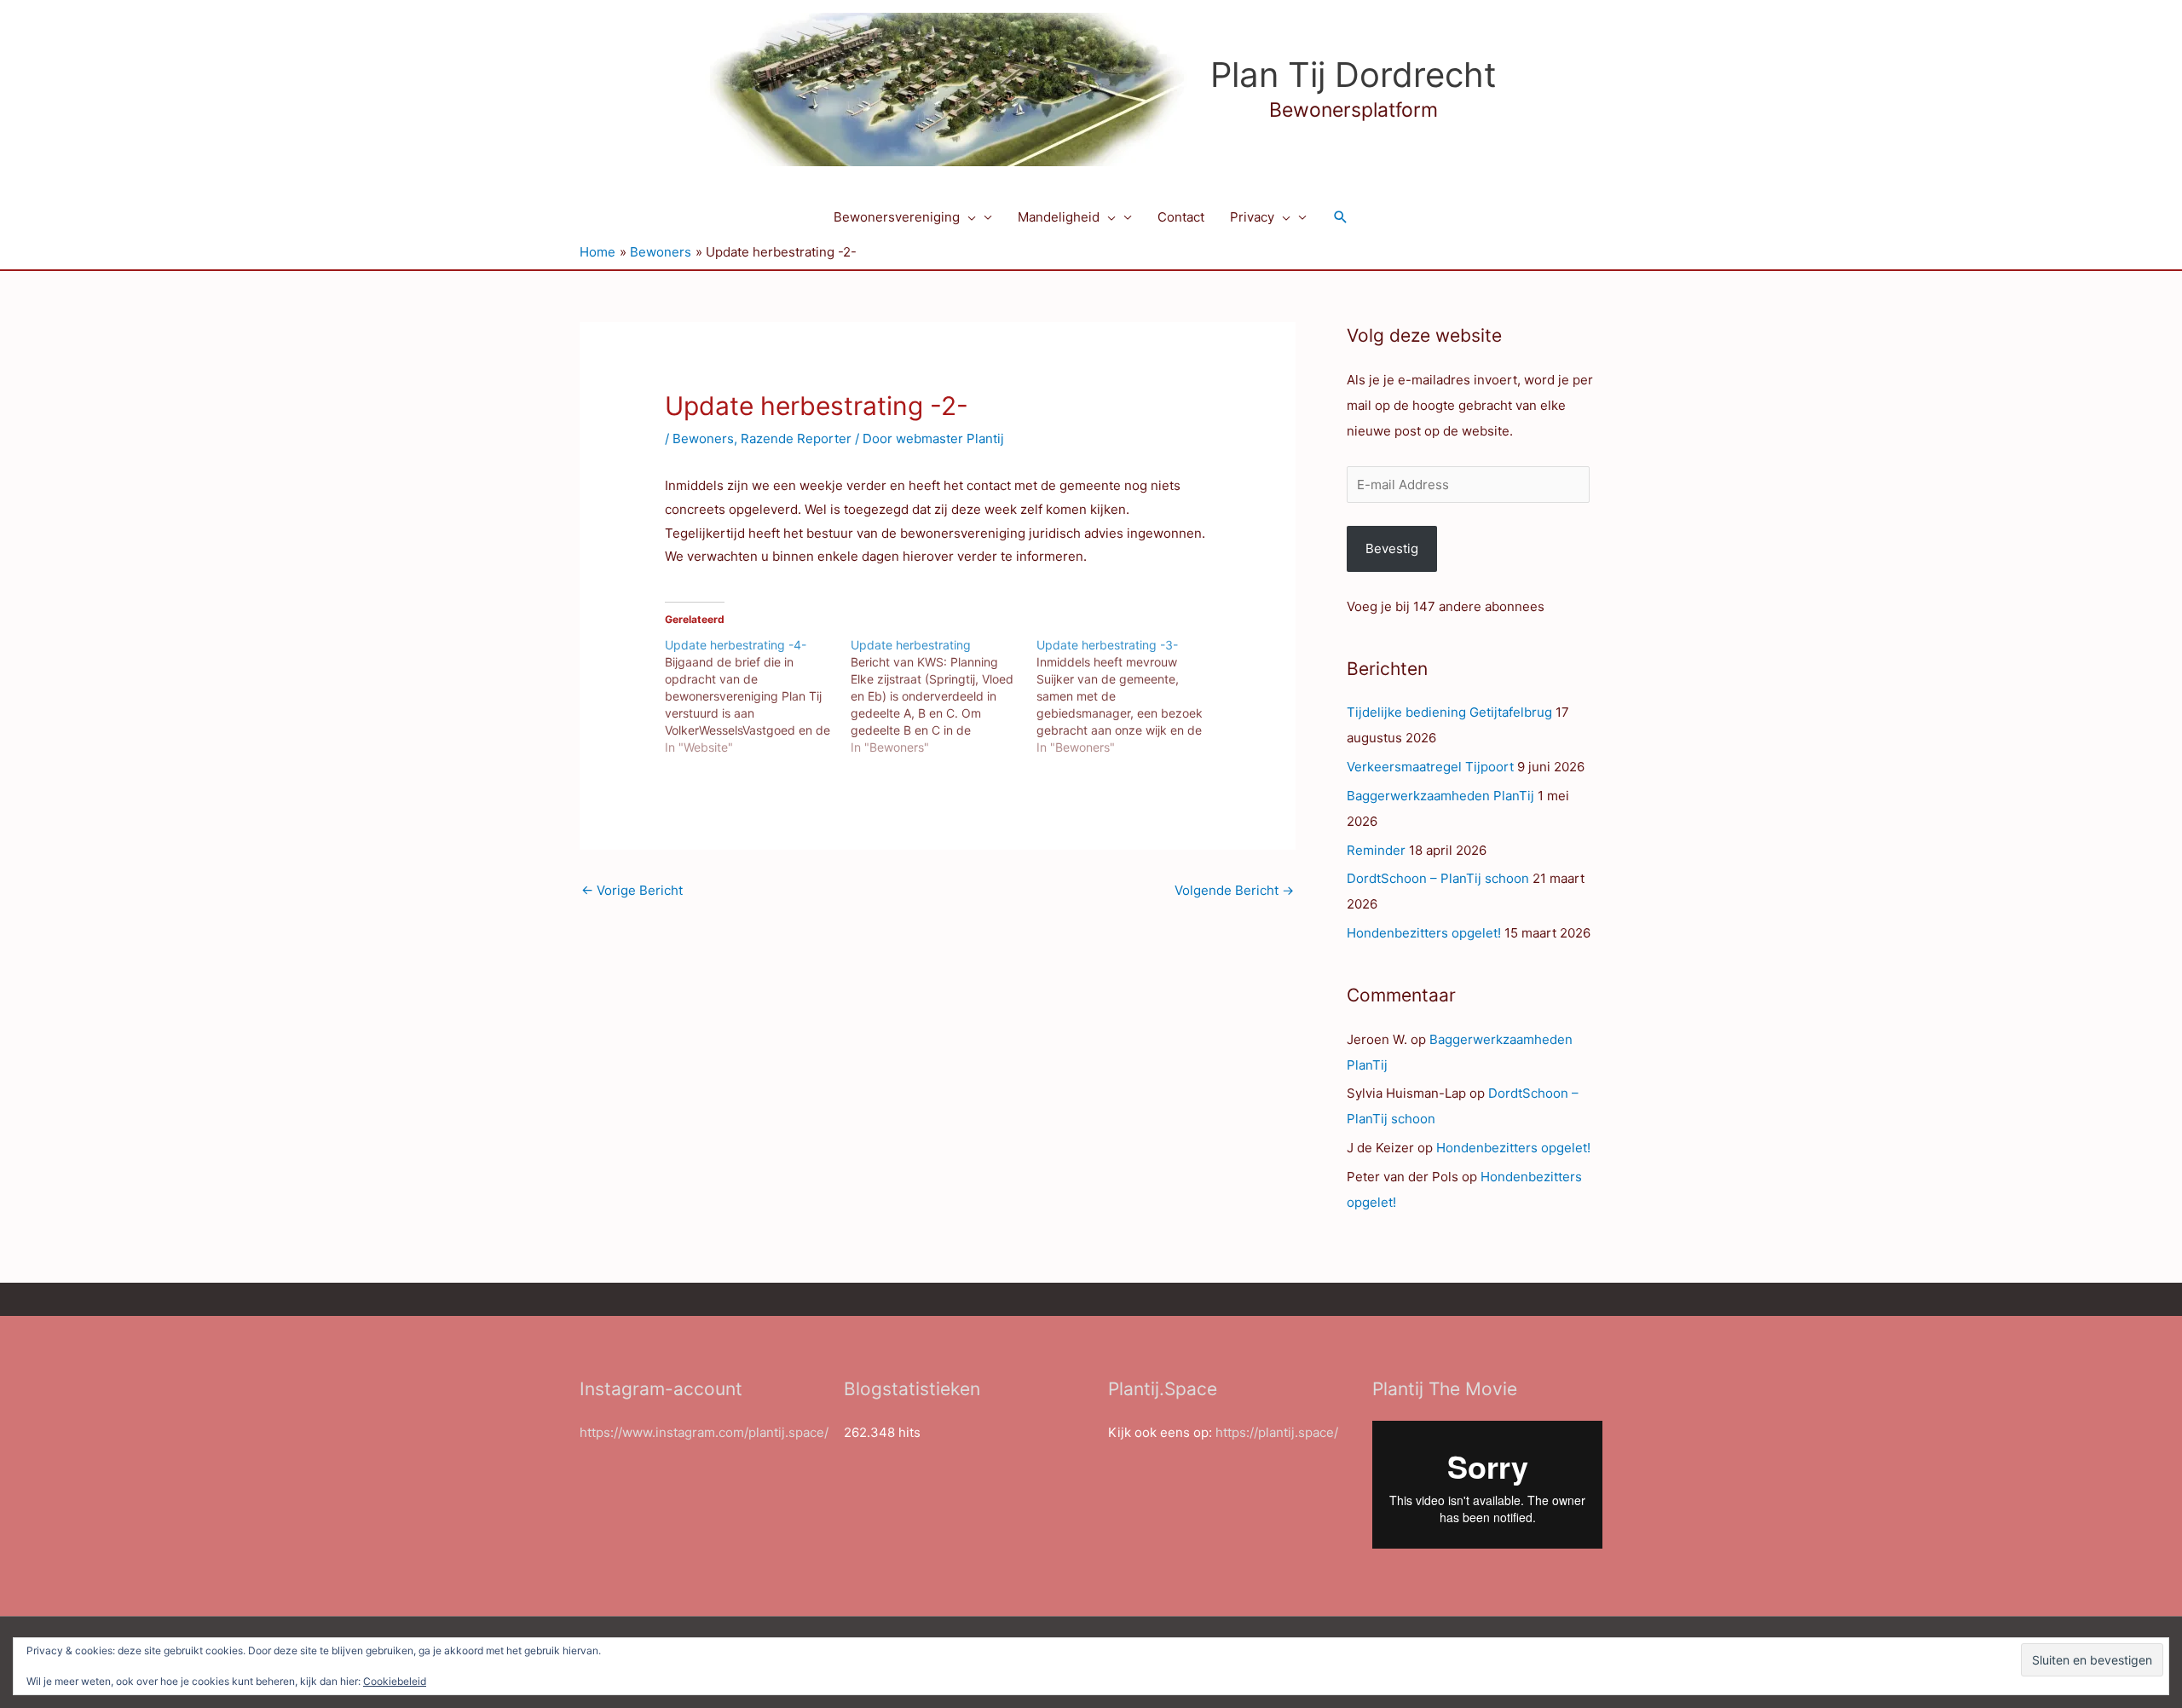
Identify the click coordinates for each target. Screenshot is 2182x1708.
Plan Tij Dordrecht (1354, 75)
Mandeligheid (1059, 217)
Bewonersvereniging (897, 217)
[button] (968, 217)
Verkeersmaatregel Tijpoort (1430, 767)
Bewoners (703, 439)
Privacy (1252, 217)
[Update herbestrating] (944, 696)
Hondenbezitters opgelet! (1424, 933)
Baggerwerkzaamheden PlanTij (1440, 796)
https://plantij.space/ (1277, 1432)
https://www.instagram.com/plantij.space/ (704, 1432)
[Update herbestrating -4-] (758, 696)
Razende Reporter (796, 439)
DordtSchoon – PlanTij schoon (1438, 878)
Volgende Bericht (1234, 890)
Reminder (1376, 850)
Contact (1181, 217)
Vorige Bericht (632, 890)
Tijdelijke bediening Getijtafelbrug (1449, 712)
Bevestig (1392, 548)
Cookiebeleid (395, 1681)
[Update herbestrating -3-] (1129, 696)
